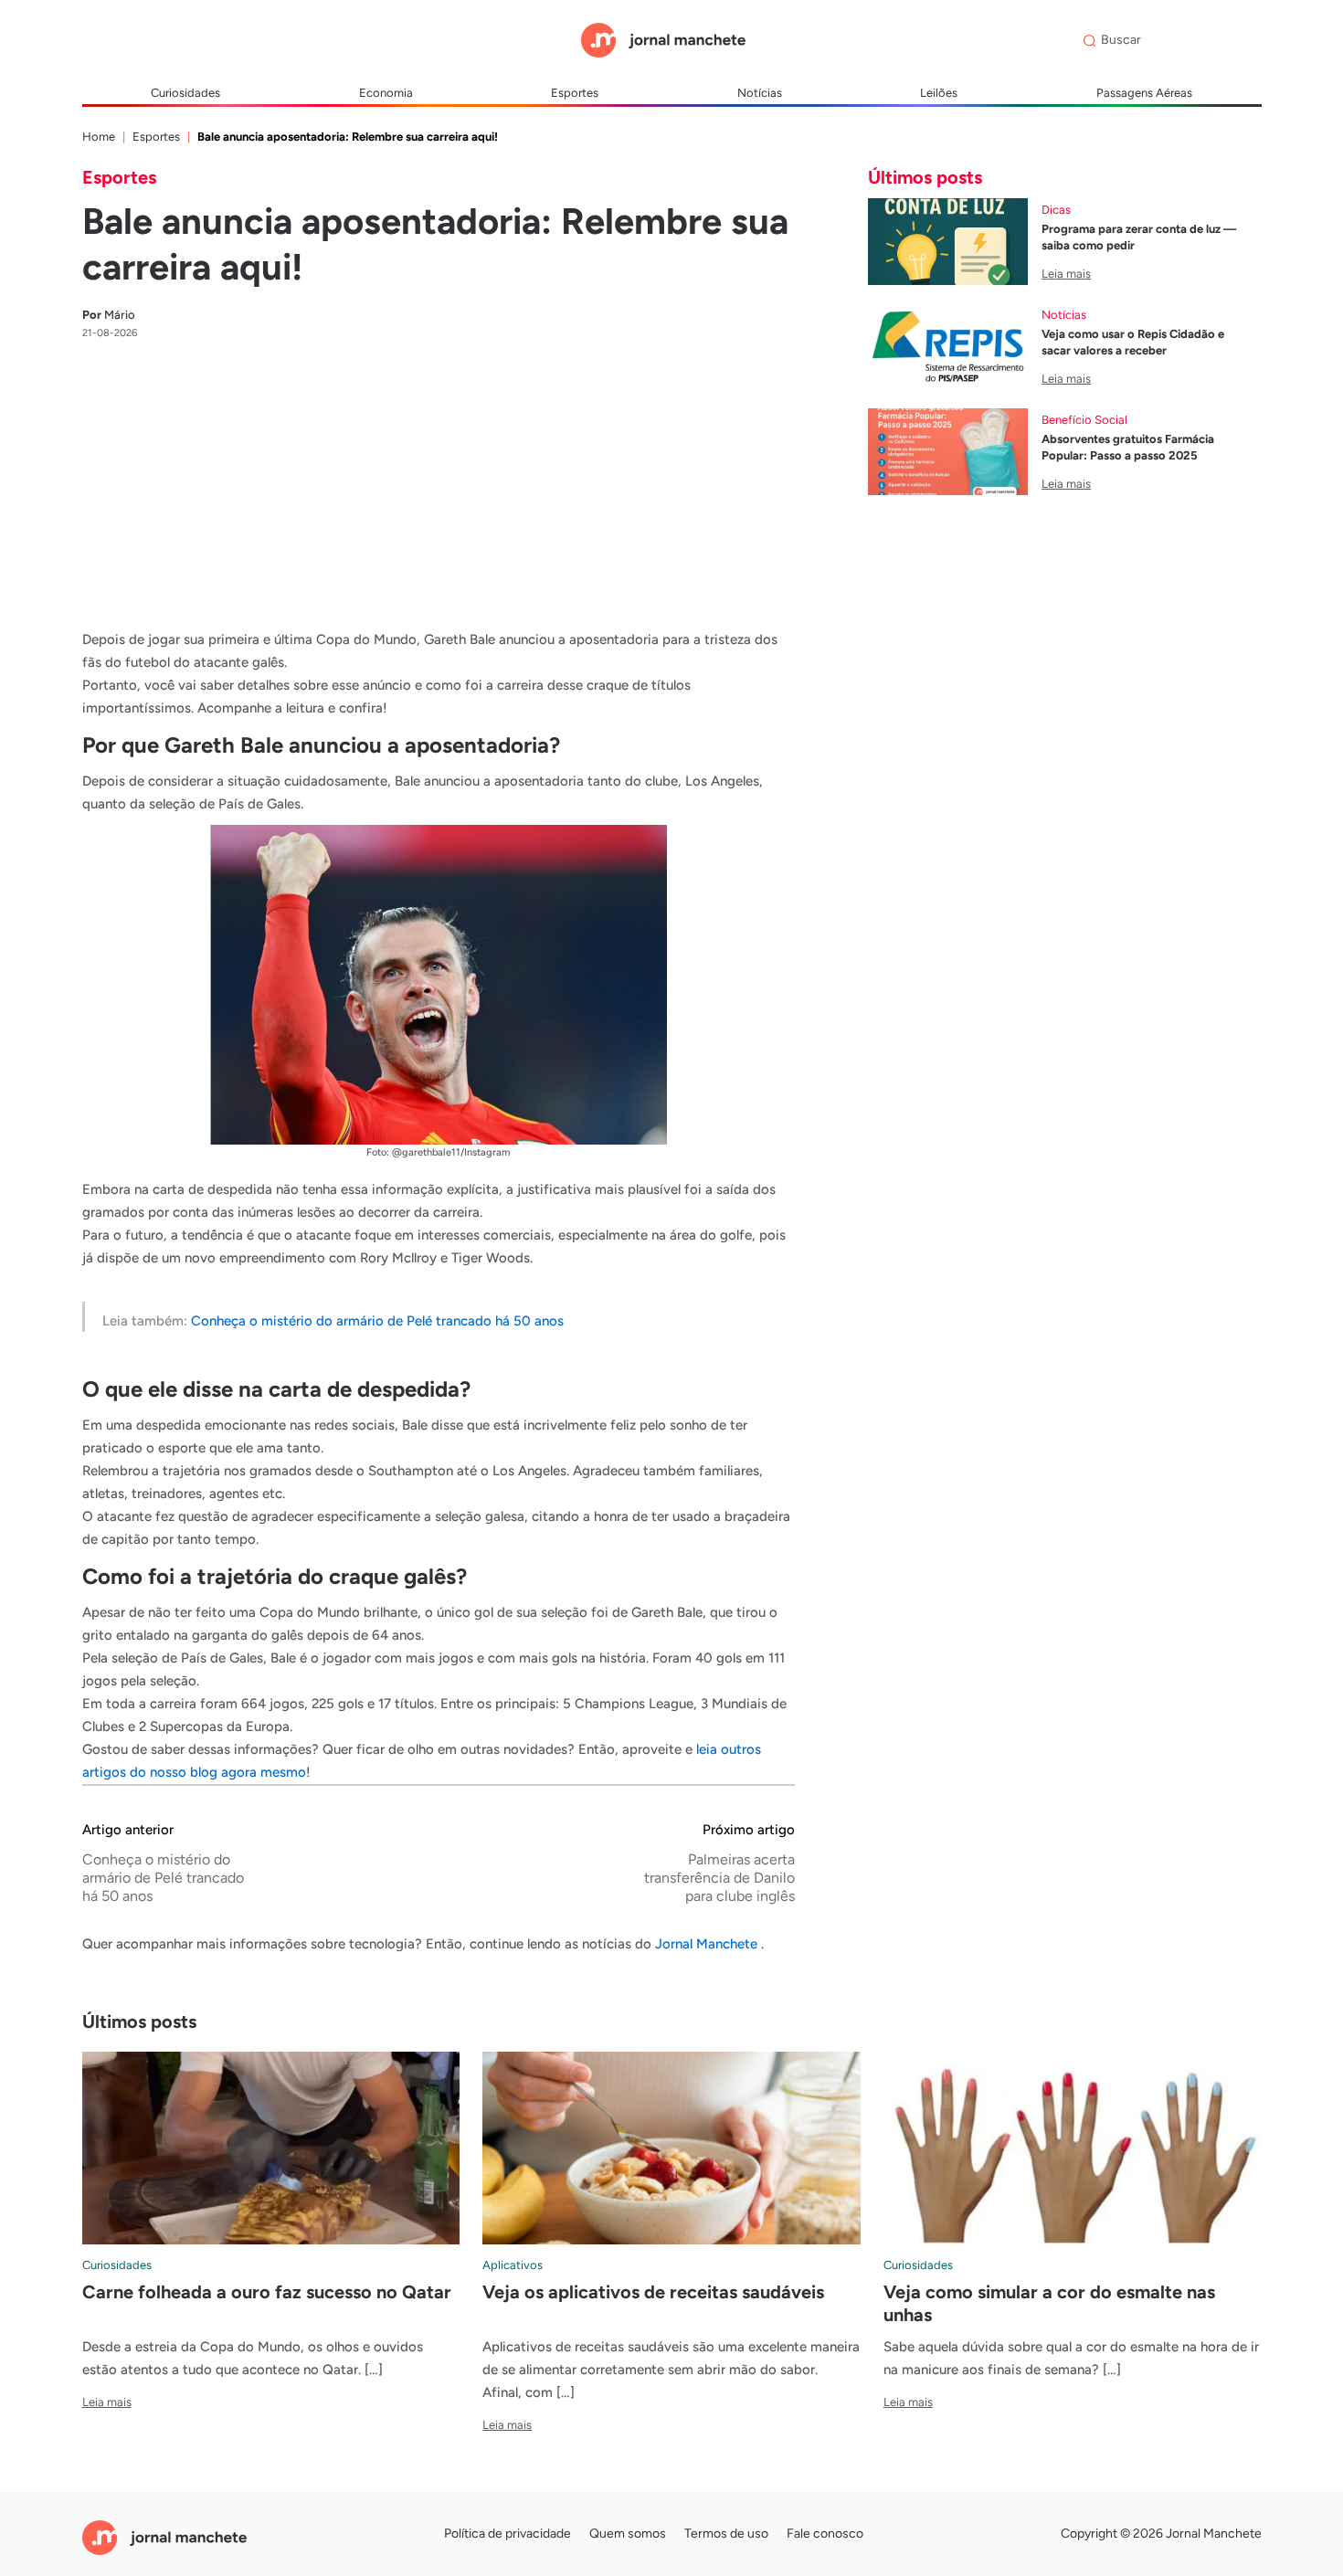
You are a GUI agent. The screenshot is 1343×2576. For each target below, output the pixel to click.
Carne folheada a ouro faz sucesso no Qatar (267, 2292)
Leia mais (1066, 274)
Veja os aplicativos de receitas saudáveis (653, 2292)
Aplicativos (513, 2265)
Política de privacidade (508, 2534)
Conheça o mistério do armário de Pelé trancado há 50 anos (377, 1321)
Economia (386, 93)
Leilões (939, 93)
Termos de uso (726, 2534)
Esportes (575, 93)
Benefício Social (1084, 420)
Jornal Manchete (708, 1944)
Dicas (1056, 210)
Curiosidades (185, 93)
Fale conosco (825, 2534)
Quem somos (628, 2534)
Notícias (760, 93)
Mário (109, 315)
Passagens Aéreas (1144, 93)
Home (99, 137)
